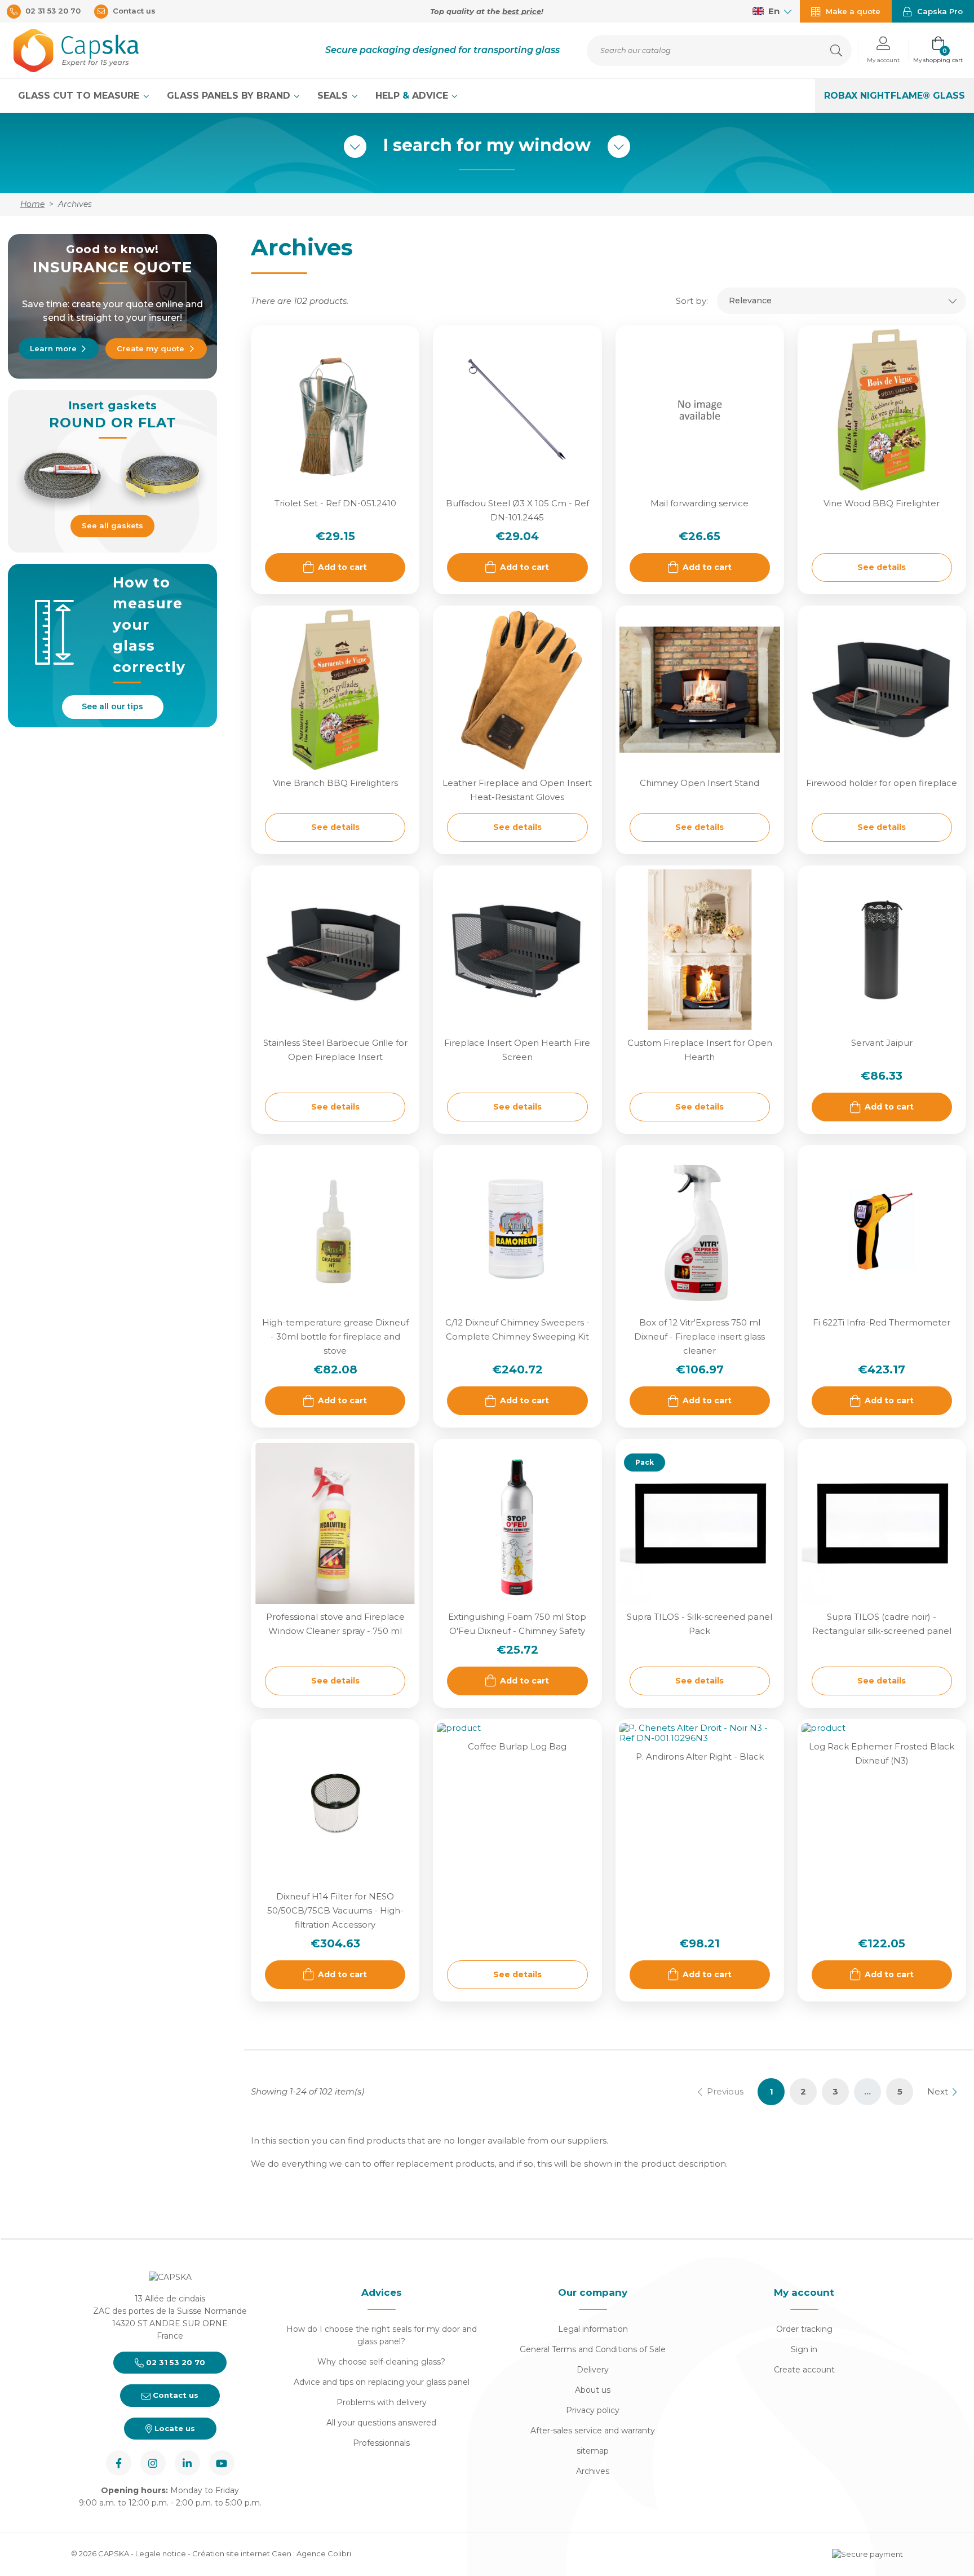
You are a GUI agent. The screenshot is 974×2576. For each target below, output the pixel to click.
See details (882, 567)
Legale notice (161, 2553)
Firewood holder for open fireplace (882, 783)
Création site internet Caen (243, 2553)
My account (804, 2292)
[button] (883, 50)
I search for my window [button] (487, 145)
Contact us (174, 2395)
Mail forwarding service (699, 503)
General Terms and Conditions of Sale (593, 2349)
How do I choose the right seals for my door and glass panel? (382, 2335)
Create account (804, 2370)
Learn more (53, 348)
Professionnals (381, 2443)
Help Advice (413, 96)
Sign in (804, 2349)
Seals (334, 96)
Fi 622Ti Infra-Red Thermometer (882, 1322)
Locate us (174, 2428)
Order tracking (804, 2329)
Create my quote (150, 348)
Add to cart (342, 567)
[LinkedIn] (187, 2463)
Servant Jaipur (882, 1043)
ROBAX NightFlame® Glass (895, 96)
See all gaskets (112, 525)
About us (593, 2390)
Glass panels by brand (230, 96)
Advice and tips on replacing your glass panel (382, 2382)
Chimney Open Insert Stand (699, 783)
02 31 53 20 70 (174, 2362)
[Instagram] (153, 2463)
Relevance (750, 301)
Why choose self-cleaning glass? (381, 2362)
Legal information (593, 2329)
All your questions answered (381, 2423)
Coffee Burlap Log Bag (517, 1746)
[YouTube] (222, 2463)
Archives (593, 2471)
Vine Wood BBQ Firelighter (882, 503)
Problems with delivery (382, 2402)
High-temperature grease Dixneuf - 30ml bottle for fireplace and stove (335, 1336)
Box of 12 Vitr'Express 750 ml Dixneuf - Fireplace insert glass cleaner (699, 1336)
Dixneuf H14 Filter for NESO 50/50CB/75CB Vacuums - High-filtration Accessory (335, 1910)
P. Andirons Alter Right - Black (700, 1757)
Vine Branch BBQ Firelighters (335, 783)
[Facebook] (119, 2463)
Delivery (593, 2370)
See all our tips (112, 706)
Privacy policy (593, 2410)
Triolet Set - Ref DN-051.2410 (335, 503)
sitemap (593, 2451)
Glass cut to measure (80, 96)
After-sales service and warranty (593, 2431)
